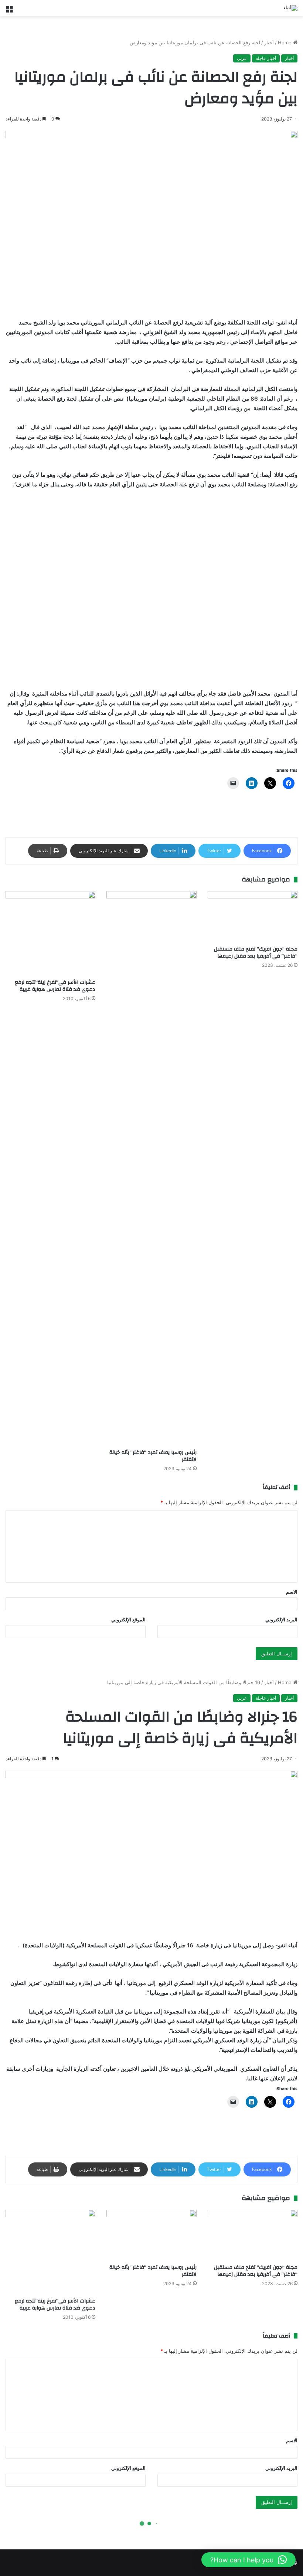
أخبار (269, 43)
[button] (248, 2560)
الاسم (292, 1592)
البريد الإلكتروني (281, 1620)
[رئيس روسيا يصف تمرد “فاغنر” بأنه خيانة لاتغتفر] (151, 1168)
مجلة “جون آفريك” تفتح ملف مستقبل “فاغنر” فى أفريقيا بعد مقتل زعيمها (256, 953)
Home (285, 43)
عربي (242, 58)
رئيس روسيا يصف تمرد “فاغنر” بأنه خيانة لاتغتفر (153, 1456)
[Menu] (9, 11)
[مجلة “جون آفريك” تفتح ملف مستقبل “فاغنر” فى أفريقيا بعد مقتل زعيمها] (253, 916)
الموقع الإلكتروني (128, 1620)
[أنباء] (290, 8)
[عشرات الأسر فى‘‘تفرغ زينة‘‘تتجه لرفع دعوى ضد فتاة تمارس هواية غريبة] (50, 933)
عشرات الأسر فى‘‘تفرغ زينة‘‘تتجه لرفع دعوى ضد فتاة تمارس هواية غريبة (55, 986)
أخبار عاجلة (266, 58)
